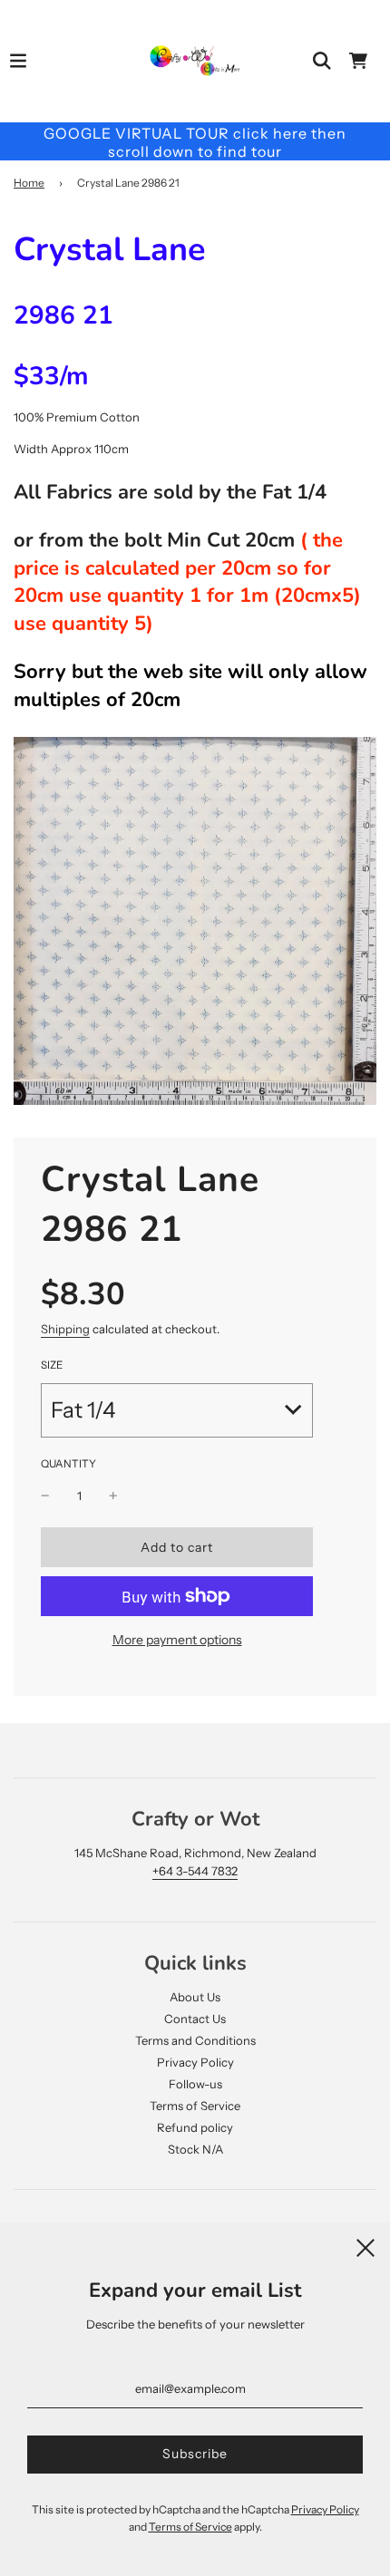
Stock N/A (195, 2149)
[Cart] (358, 61)
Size (52, 1365)
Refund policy (195, 2127)
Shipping (65, 1329)
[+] (113, 1496)
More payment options (177, 1640)
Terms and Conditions (195, 2040)
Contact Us (195, 2019)
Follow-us (195, 2084)
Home (29, 183)
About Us (195, 1997)
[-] (45, 1496)
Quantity (68, 1464)
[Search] (322, 61)
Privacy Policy (195, 2062)
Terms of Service (195, 2106)
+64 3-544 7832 (195, 1871)
